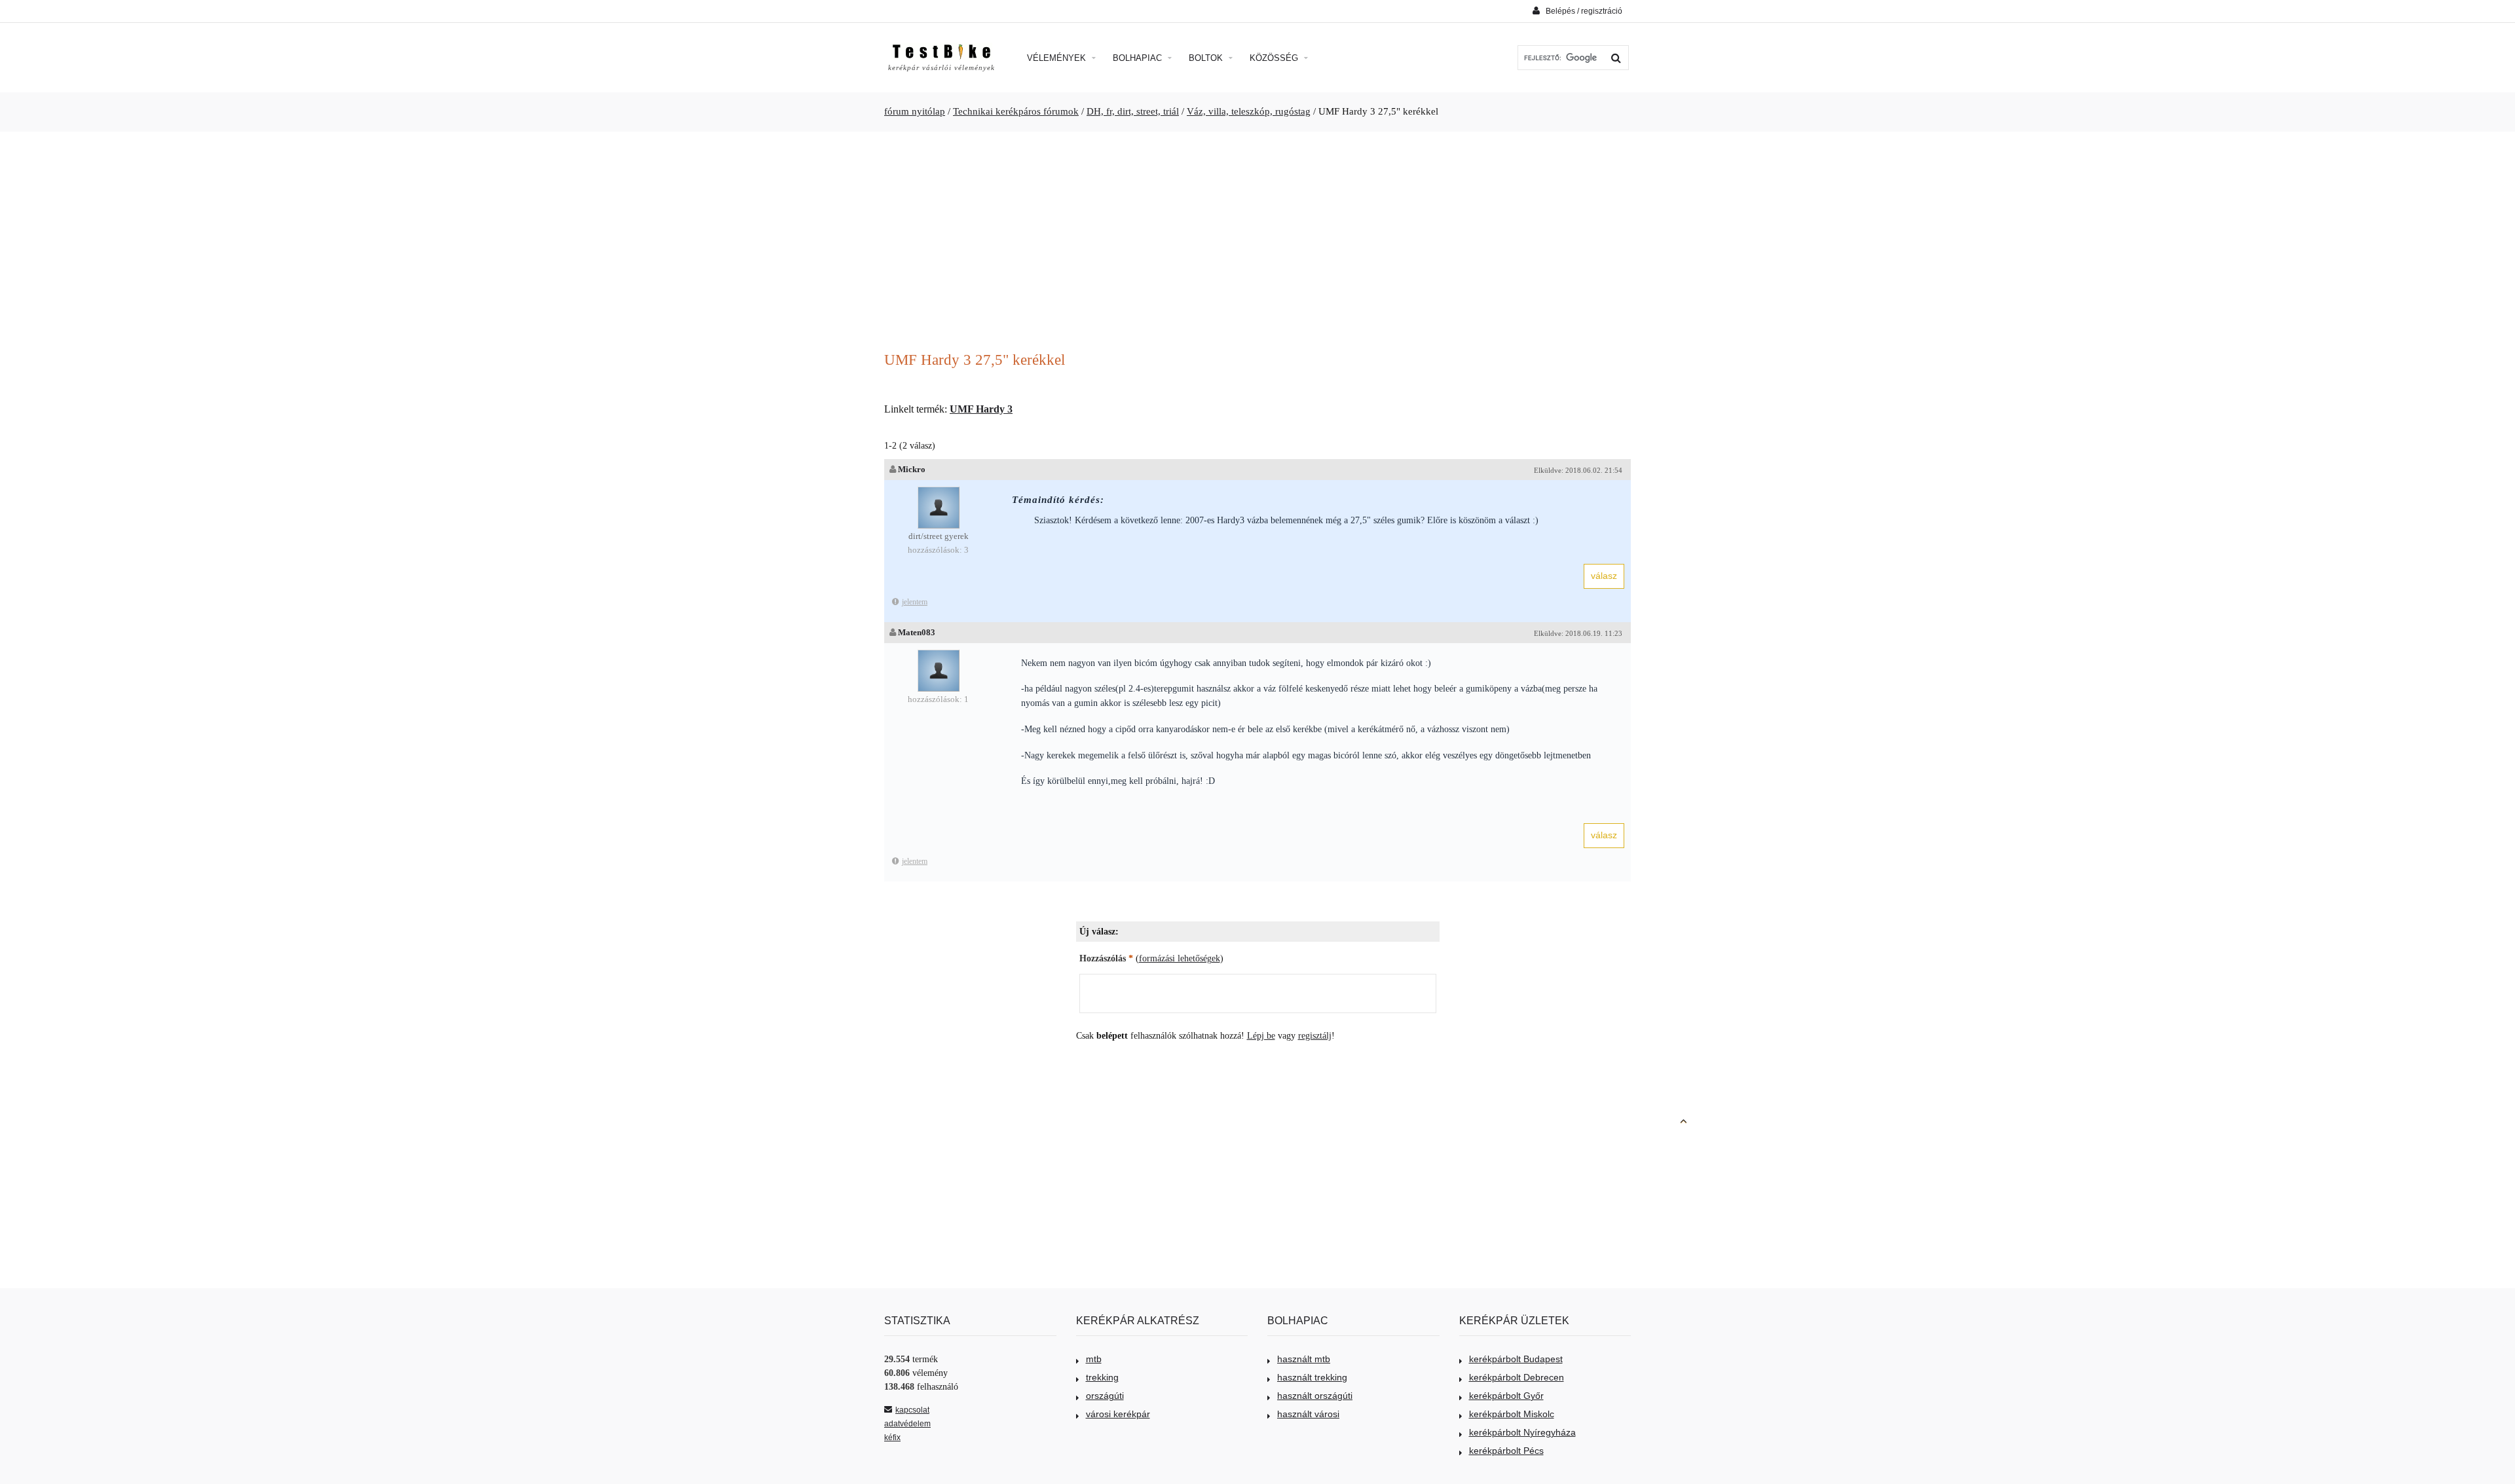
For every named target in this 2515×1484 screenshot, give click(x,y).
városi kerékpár (1118, 1414)
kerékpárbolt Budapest (1516, 1359)
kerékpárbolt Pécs (1506, 1451)
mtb (1094, 1359)
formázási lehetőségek (1180, 958)
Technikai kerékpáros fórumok (1016, 111)
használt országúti (1315, 1396)
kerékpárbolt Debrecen (1517, 1377)
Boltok (1207, 58)
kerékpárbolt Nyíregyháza (1522, 1432)
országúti (1105, 1396)
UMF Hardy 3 (981, 409)
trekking (1102, 1377)
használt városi (1308, 1414)
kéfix (892, 1438)
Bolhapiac (1139, 58)
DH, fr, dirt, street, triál (1133, 111)
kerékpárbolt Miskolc (1512, 1414)
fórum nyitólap (915, 111)
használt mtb (1304, 1359)
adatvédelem (907, 1424)
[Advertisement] (1257, 243)
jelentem (915, 602)
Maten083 (917, 632)
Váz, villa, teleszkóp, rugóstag (1249, 111)
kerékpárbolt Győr (1506, 1396)
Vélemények (1058, 58)
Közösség (1275, 58)
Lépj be (1261, 1036)
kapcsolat (912, 1410)
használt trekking (1312, 1377)
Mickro (912, 469)
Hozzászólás (1106, 958)
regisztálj (1315, 1036)
